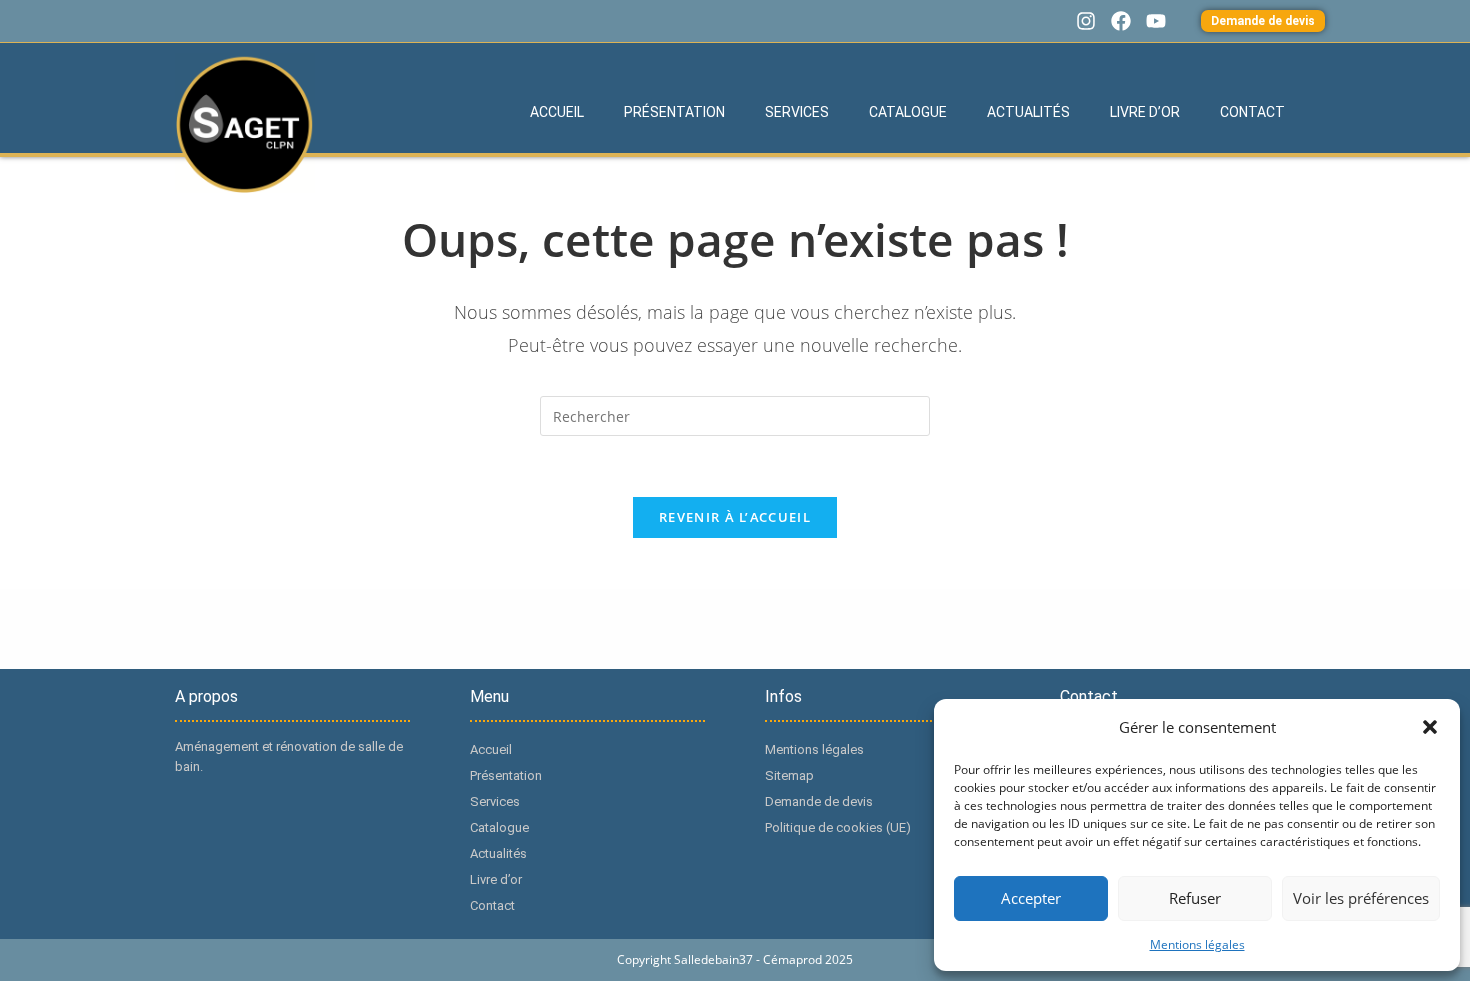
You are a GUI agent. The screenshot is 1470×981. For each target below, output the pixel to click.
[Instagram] (1086, 21)
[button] (1430, 727)
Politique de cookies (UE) (838, 827)
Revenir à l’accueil (735, 517)
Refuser (1195, 898)
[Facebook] (1121, 21)
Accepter (1031, 898)
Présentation (674, 112)
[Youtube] (1156, 21)
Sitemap (789, 775)
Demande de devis (819, 801)
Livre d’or (1145, 112)
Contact (1252, 112)
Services (797, 112)
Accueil (557, 112)
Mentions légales (1197, 944)
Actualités (1028, 112)
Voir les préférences (1361, 898)
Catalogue (908, 112)
